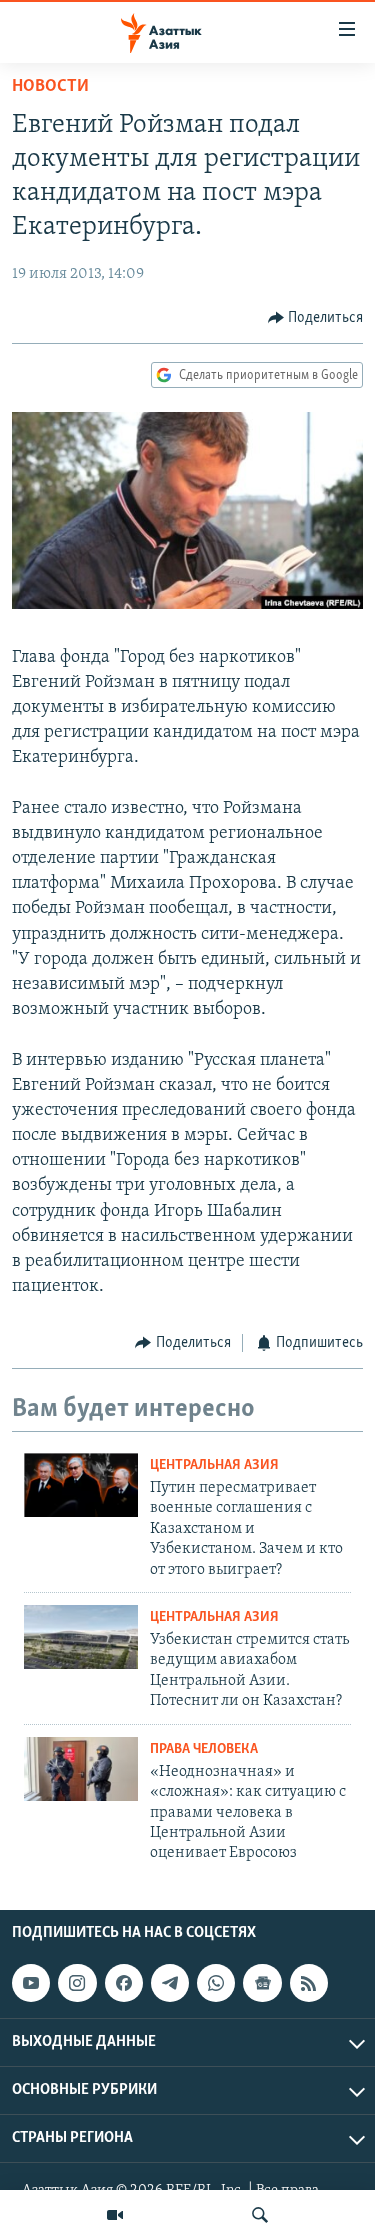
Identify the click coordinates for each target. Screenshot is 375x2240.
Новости (50, 87)
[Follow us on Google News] (262, 1983)
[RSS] (309, 1983)
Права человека (204, 1749)
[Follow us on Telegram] (170, 1983)
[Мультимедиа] (115, 2215)
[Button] (316, 318)
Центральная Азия (214, 1465)
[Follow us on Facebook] (124, 1983)
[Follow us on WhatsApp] (216, 1983)
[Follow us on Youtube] (31, 1983)
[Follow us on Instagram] (77, 1983)
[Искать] (260, 2215)
